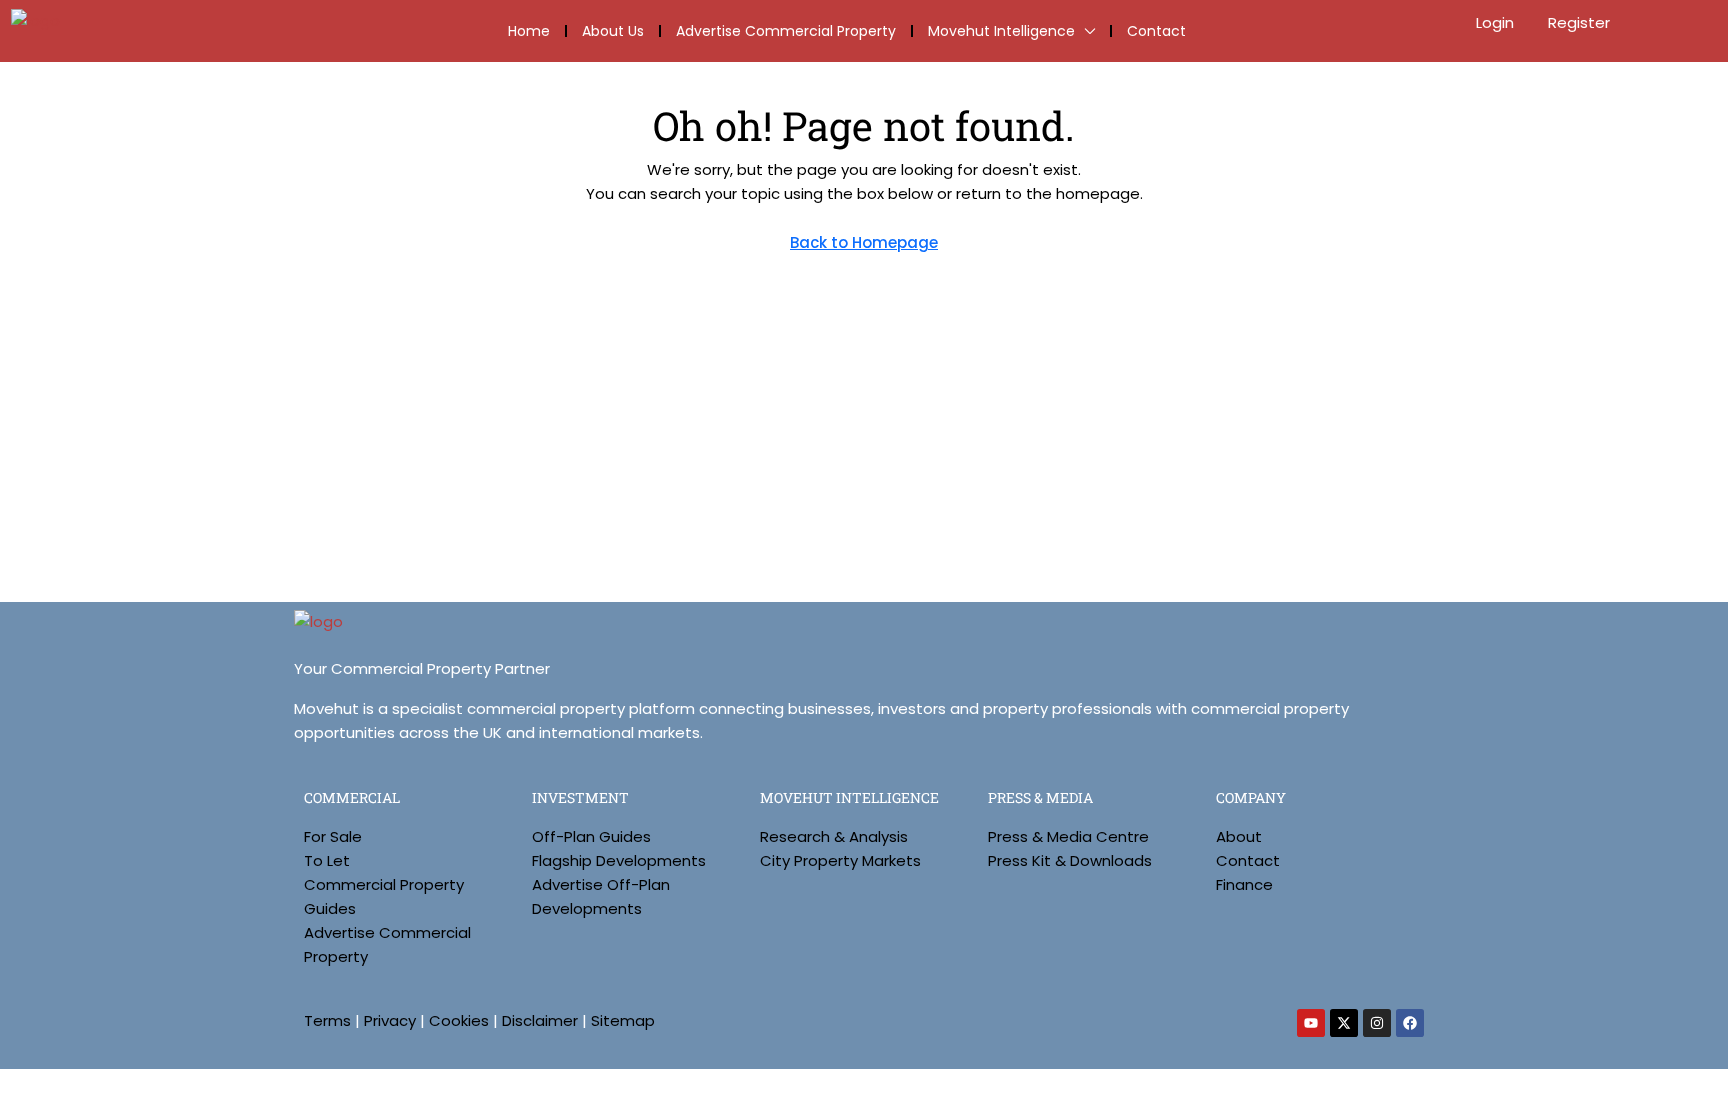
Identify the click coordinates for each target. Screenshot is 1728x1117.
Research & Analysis (834, 836)
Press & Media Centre (1068, 836)
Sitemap (623, 1020)
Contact (1156, 31)
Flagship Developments (619, 860)
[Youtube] (1311, 1023)
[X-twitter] (1344, 1023)
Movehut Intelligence (1001, 31)
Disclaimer (540, 1020)
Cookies (459, 1020)
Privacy (390, 1020)
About (1239, 836)
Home (529, 31)
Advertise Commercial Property (786, 31)
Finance (1244, 884)
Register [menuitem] (1579, 22)
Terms (327, 1020)
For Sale (333, 836)
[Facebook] (1410, 1023)
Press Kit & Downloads (1070, 860)
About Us (613, 31)
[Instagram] (1377, 1023)
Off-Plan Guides (591, 836)
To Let (327, 860)
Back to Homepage (864, 242)
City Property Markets (840, 860)
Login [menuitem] (1497, 22)
